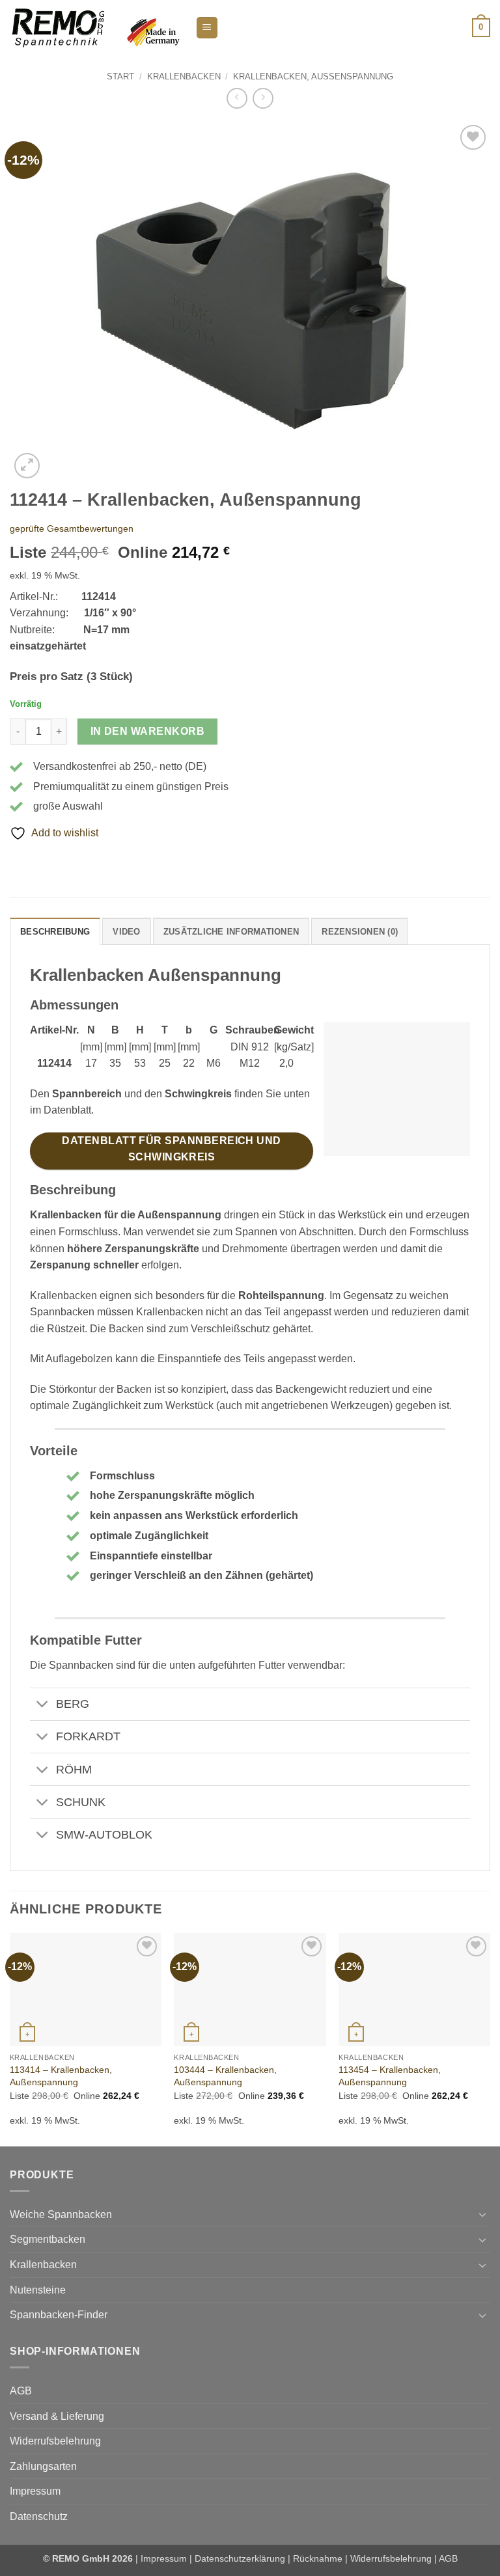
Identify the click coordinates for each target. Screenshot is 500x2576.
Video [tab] (126, 932)
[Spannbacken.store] (98, 27)
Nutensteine (38, 2290)
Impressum (35, 2491)
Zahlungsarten (43, 2466)
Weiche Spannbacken (61, 2214)
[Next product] (237, 98)
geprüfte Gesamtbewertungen (72, 528)
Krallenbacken (184, 76)
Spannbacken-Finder (59, 2315)
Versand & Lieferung (57, 2416)
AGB (21, 2391)
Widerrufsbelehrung (55, 2441)
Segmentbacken (48, 2239)
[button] (207, 28)
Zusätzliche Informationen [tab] (231, 932)
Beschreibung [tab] (55, 932)
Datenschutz (39, 2516)
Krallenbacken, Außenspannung (313, 76)
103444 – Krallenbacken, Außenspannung (225, 2076)
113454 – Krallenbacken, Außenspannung (390, 2076)
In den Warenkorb (147, 731)
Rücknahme (318, 2558)
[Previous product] (263, 98)
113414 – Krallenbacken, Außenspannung (61, 2076)
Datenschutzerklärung (240, 2558)
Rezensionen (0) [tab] (360, 932)
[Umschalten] (43, 1706)
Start (120, 76)
